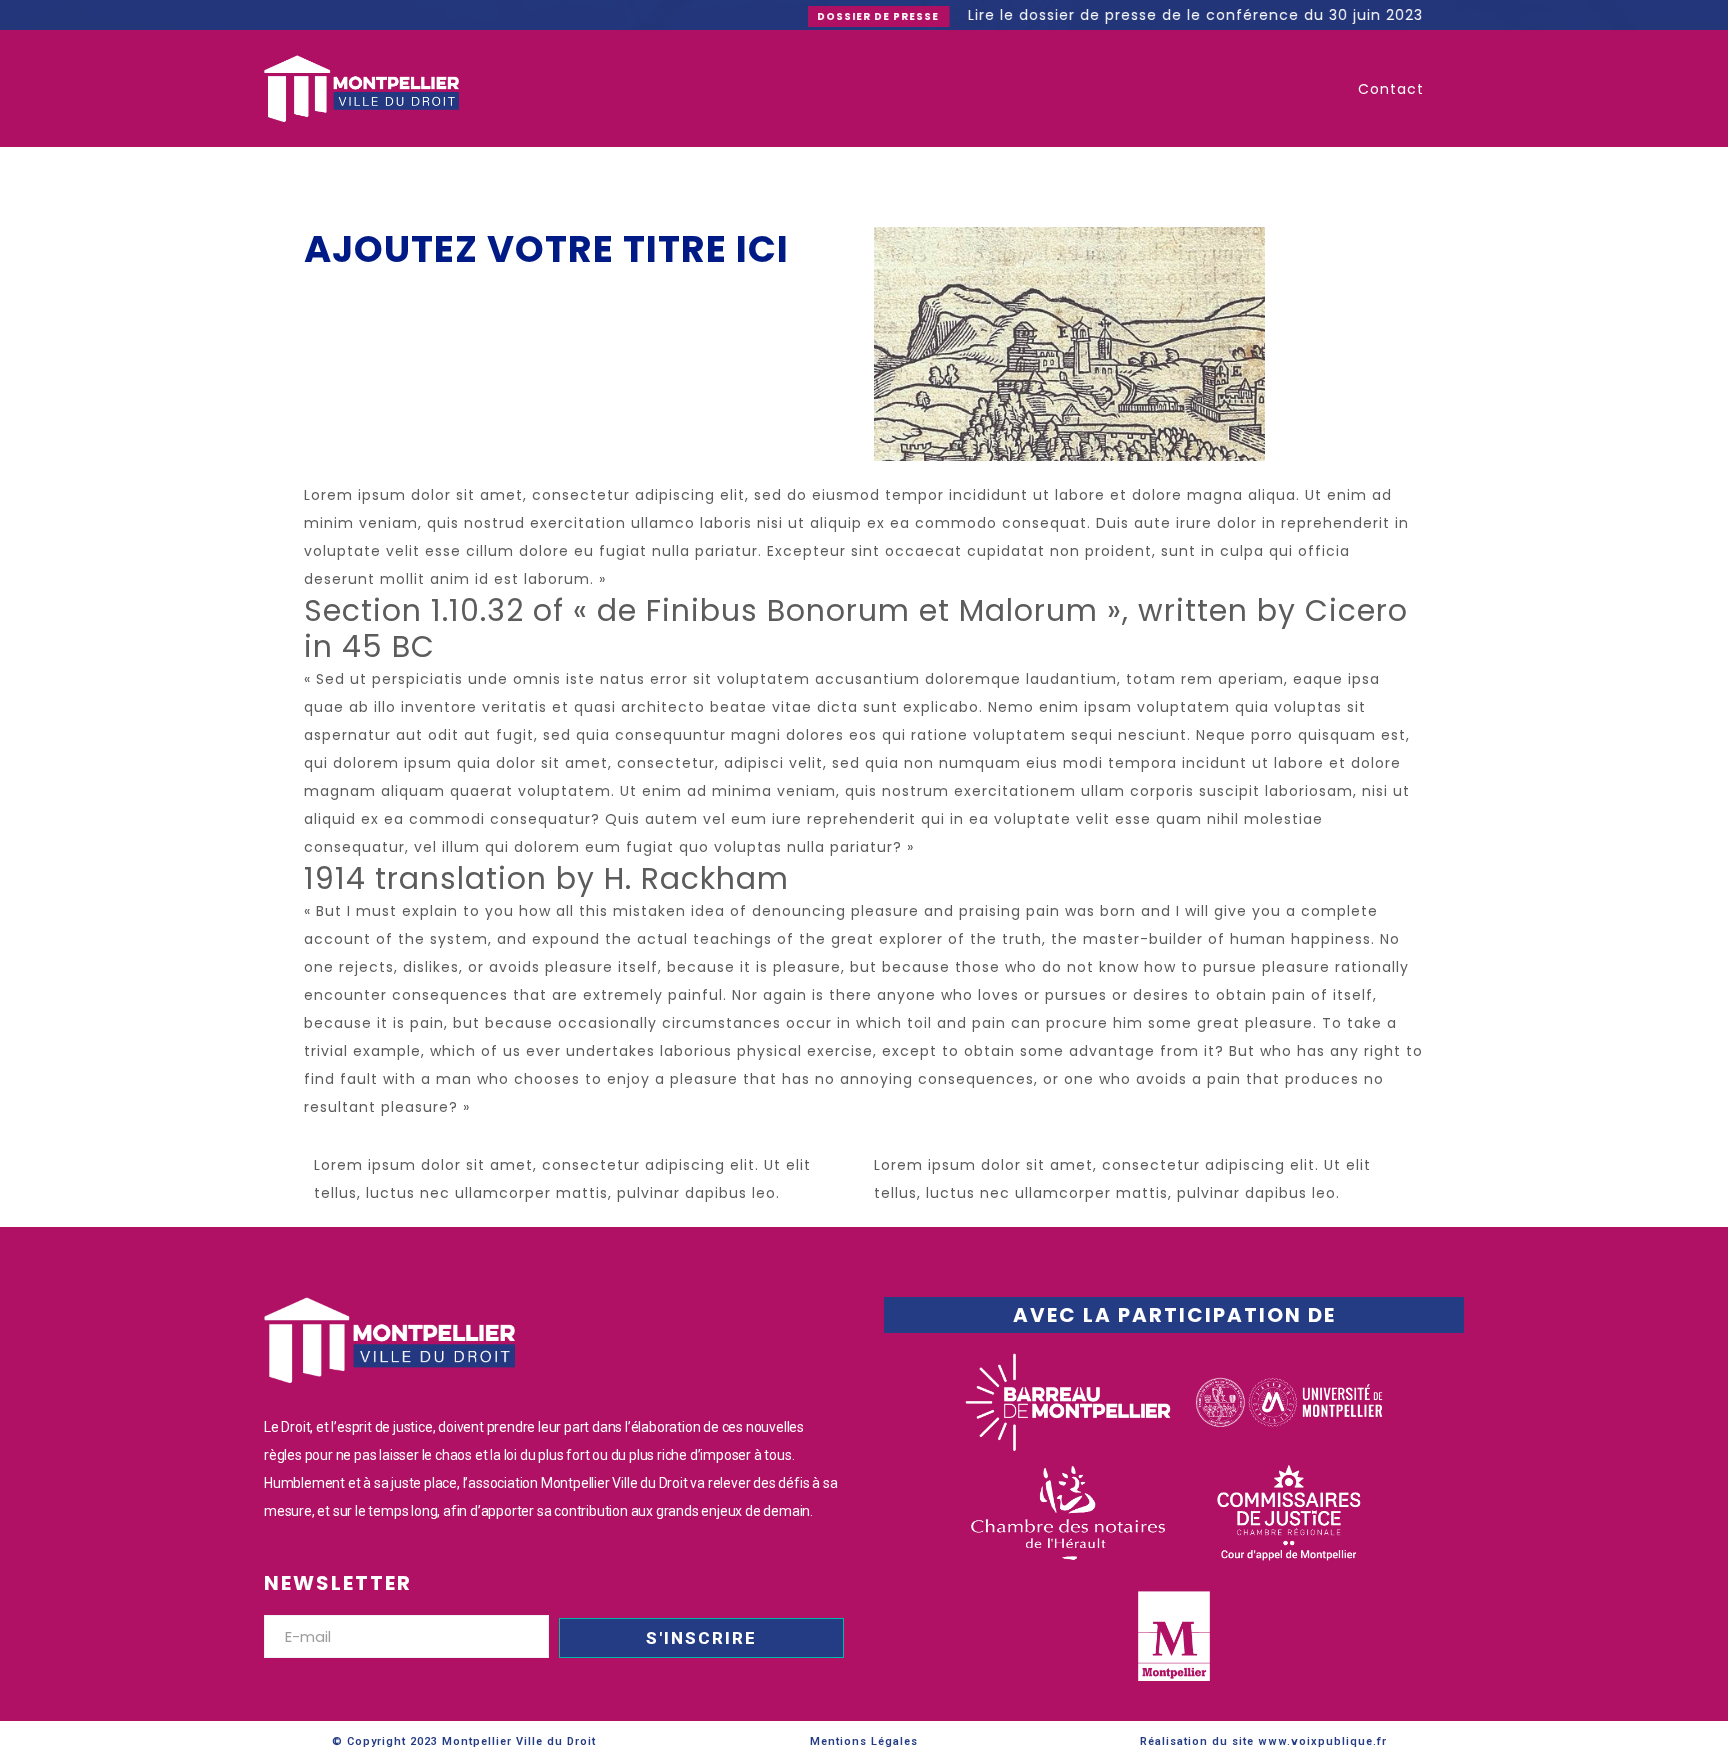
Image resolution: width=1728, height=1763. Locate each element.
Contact (1391, 89)
